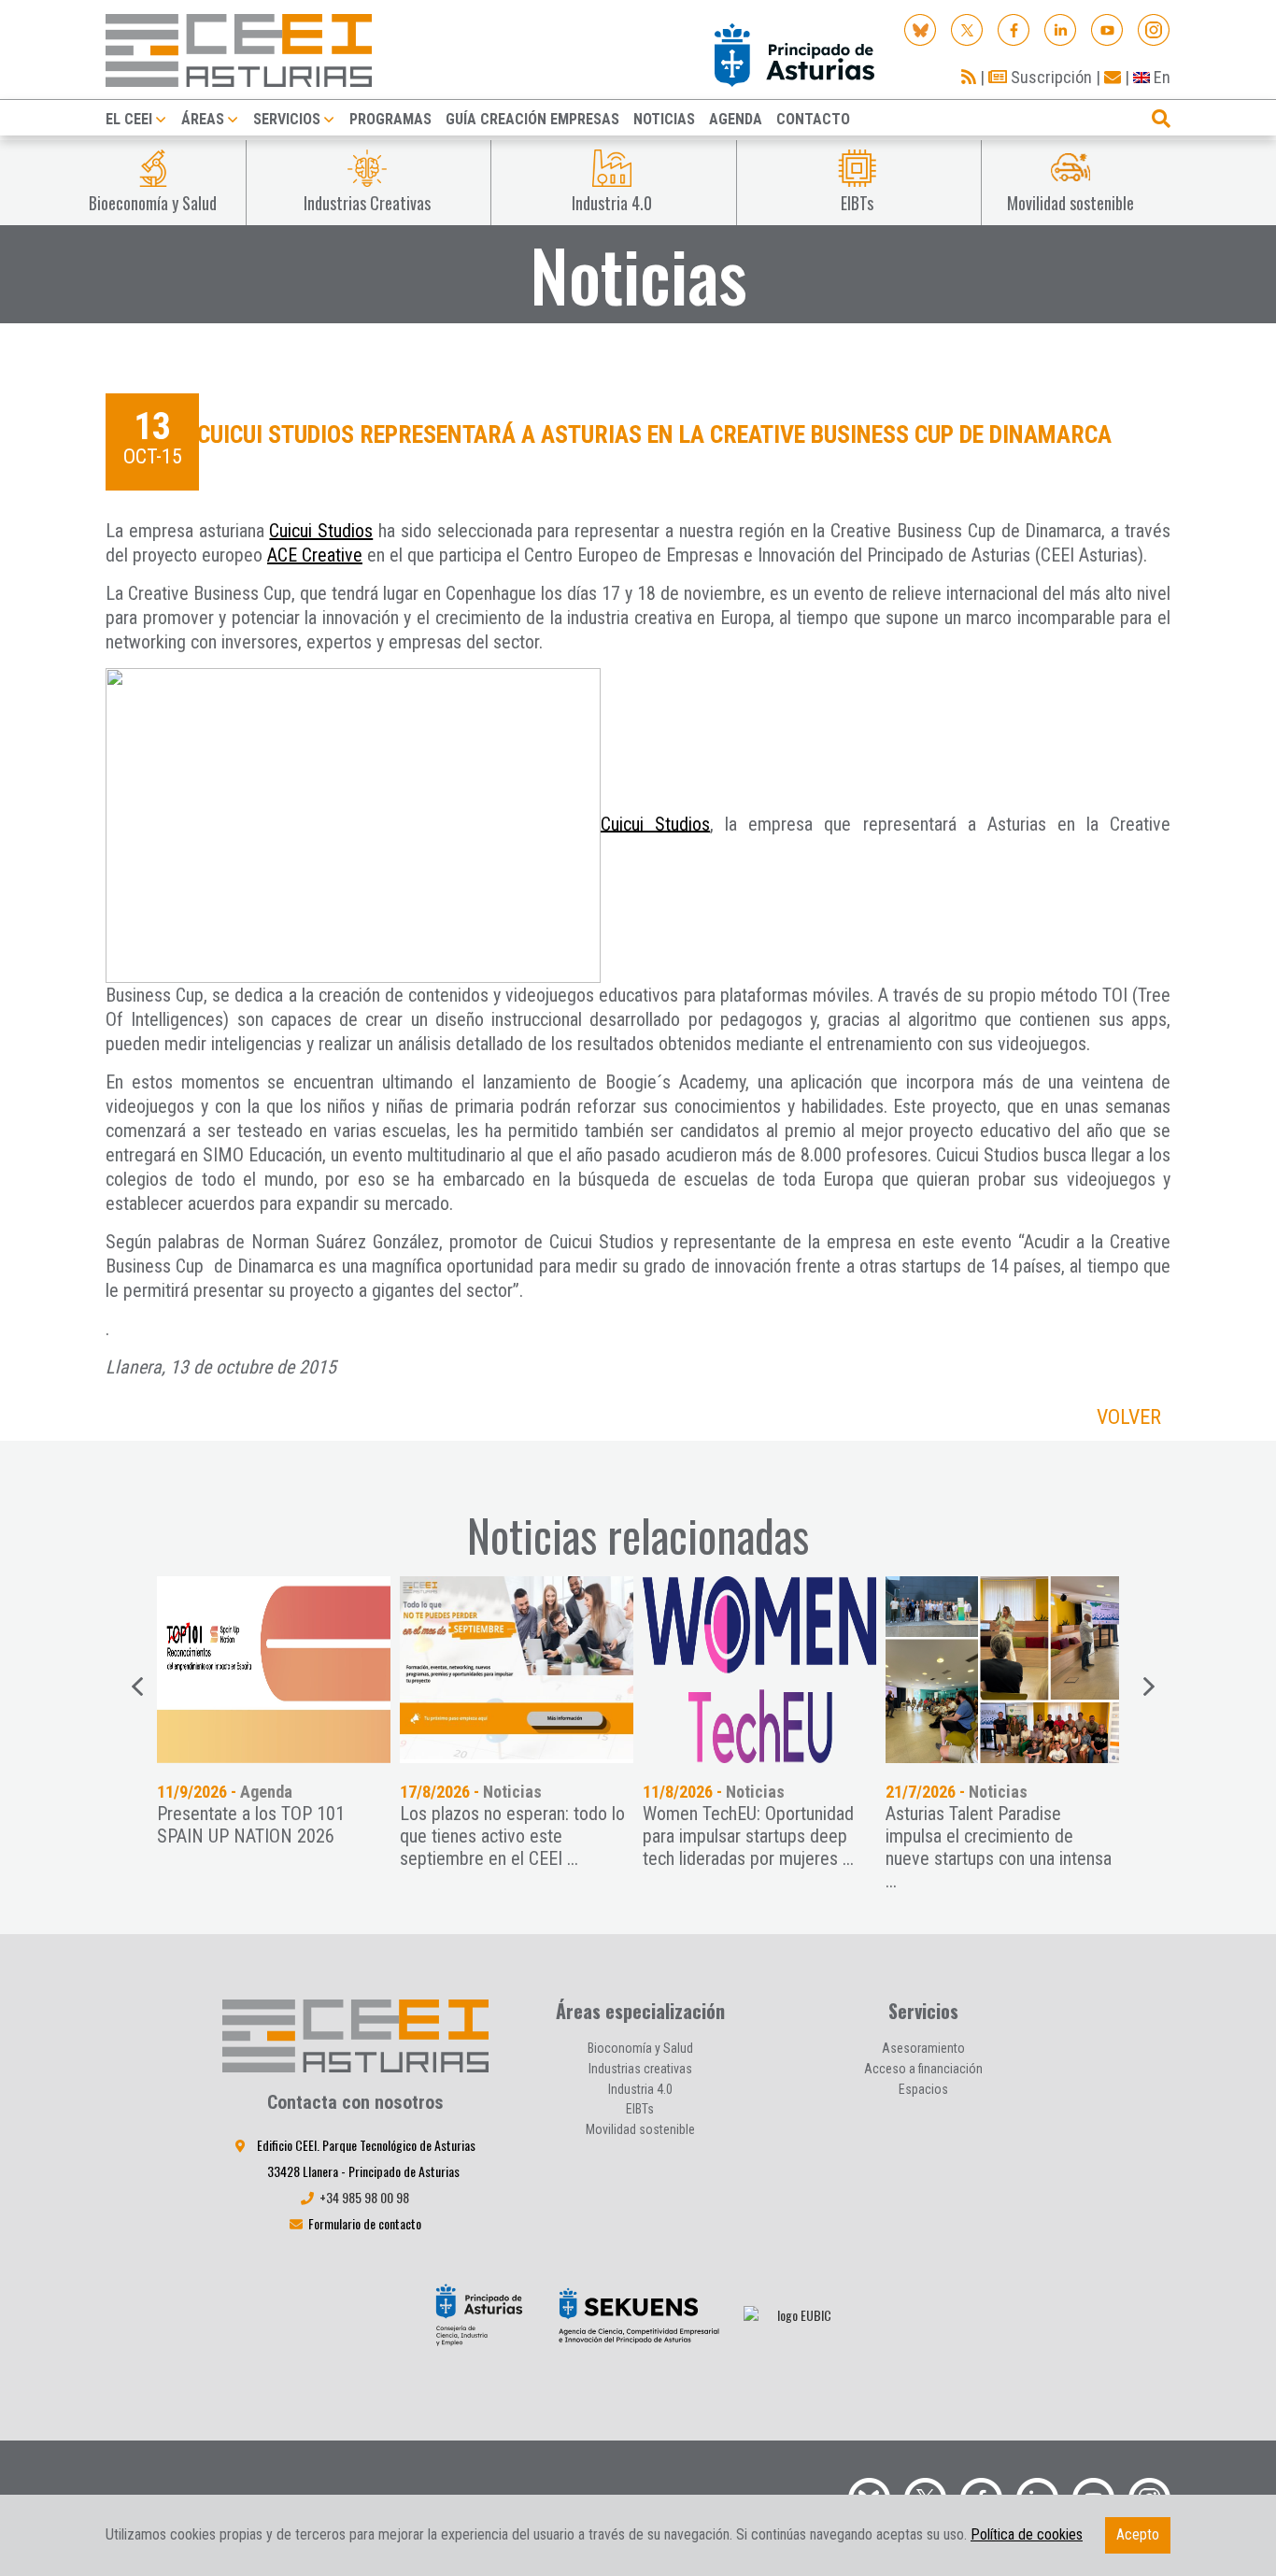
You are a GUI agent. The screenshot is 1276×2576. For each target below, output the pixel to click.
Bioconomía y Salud (640, 2048)
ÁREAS (203, 119)
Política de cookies (1027, 2534)
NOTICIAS (664, 119)
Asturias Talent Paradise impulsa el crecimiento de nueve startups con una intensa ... (999, 1847)
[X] (967, 28)
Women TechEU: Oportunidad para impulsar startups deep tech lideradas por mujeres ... (748, 1836)
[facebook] (1014, 28)
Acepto (1138, 2534)
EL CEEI (129, 119)
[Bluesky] (921, 28)
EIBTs (640, 2109)
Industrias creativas (640, 2069)
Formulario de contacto (365, 2223)
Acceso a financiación (923, 2069)
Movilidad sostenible (640, 2129)
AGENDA (736, 119)
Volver (1129, 1417)
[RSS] (969, 77)
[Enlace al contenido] (274, 1670)
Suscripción (1049, 77)
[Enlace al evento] (517, 1670)
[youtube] (1107, 28)
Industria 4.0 (640, 2089)
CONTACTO (813, 119)
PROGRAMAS (390, 119)
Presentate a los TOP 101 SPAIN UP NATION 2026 (251, 1825)
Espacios (923, 2089)
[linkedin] (1061, 28)
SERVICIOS (287, 119)
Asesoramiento (923, 2048)
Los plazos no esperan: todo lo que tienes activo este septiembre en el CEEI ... (512, 1836)
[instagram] (1154, 28)
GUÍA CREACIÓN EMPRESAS (532, 119)
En (1160, 77)
